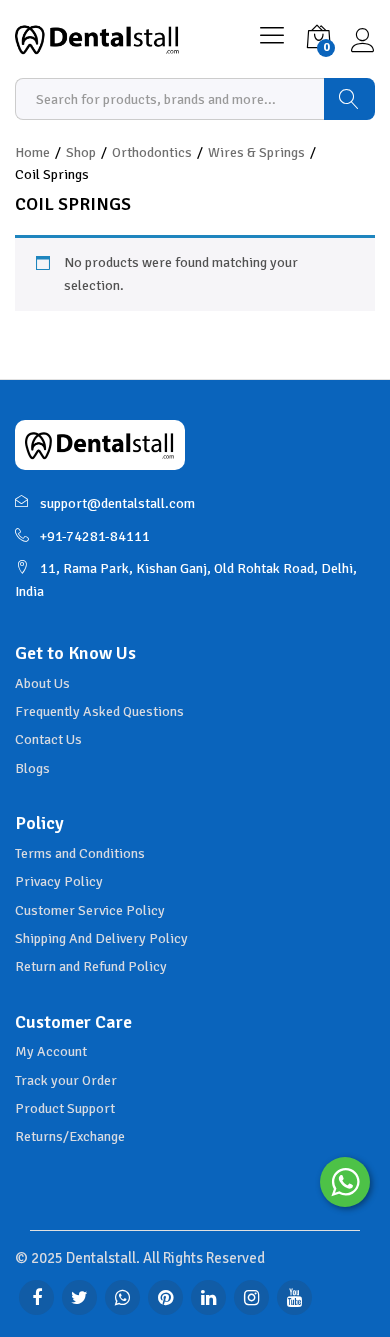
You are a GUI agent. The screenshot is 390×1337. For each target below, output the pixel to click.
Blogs (32, 768)
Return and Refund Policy (91, 966)
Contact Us (48, 739)
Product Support (65, 1108)
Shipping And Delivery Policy (101, 938)
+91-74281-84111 (95, 536)
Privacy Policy (59, 881)
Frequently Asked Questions (99, 711)
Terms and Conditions (80, 853)
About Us (42, 683)
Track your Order (66, 1080)
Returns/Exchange (70, 1136)
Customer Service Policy (90, 910)
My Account (51, 1051)
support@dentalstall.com (117, 503)
